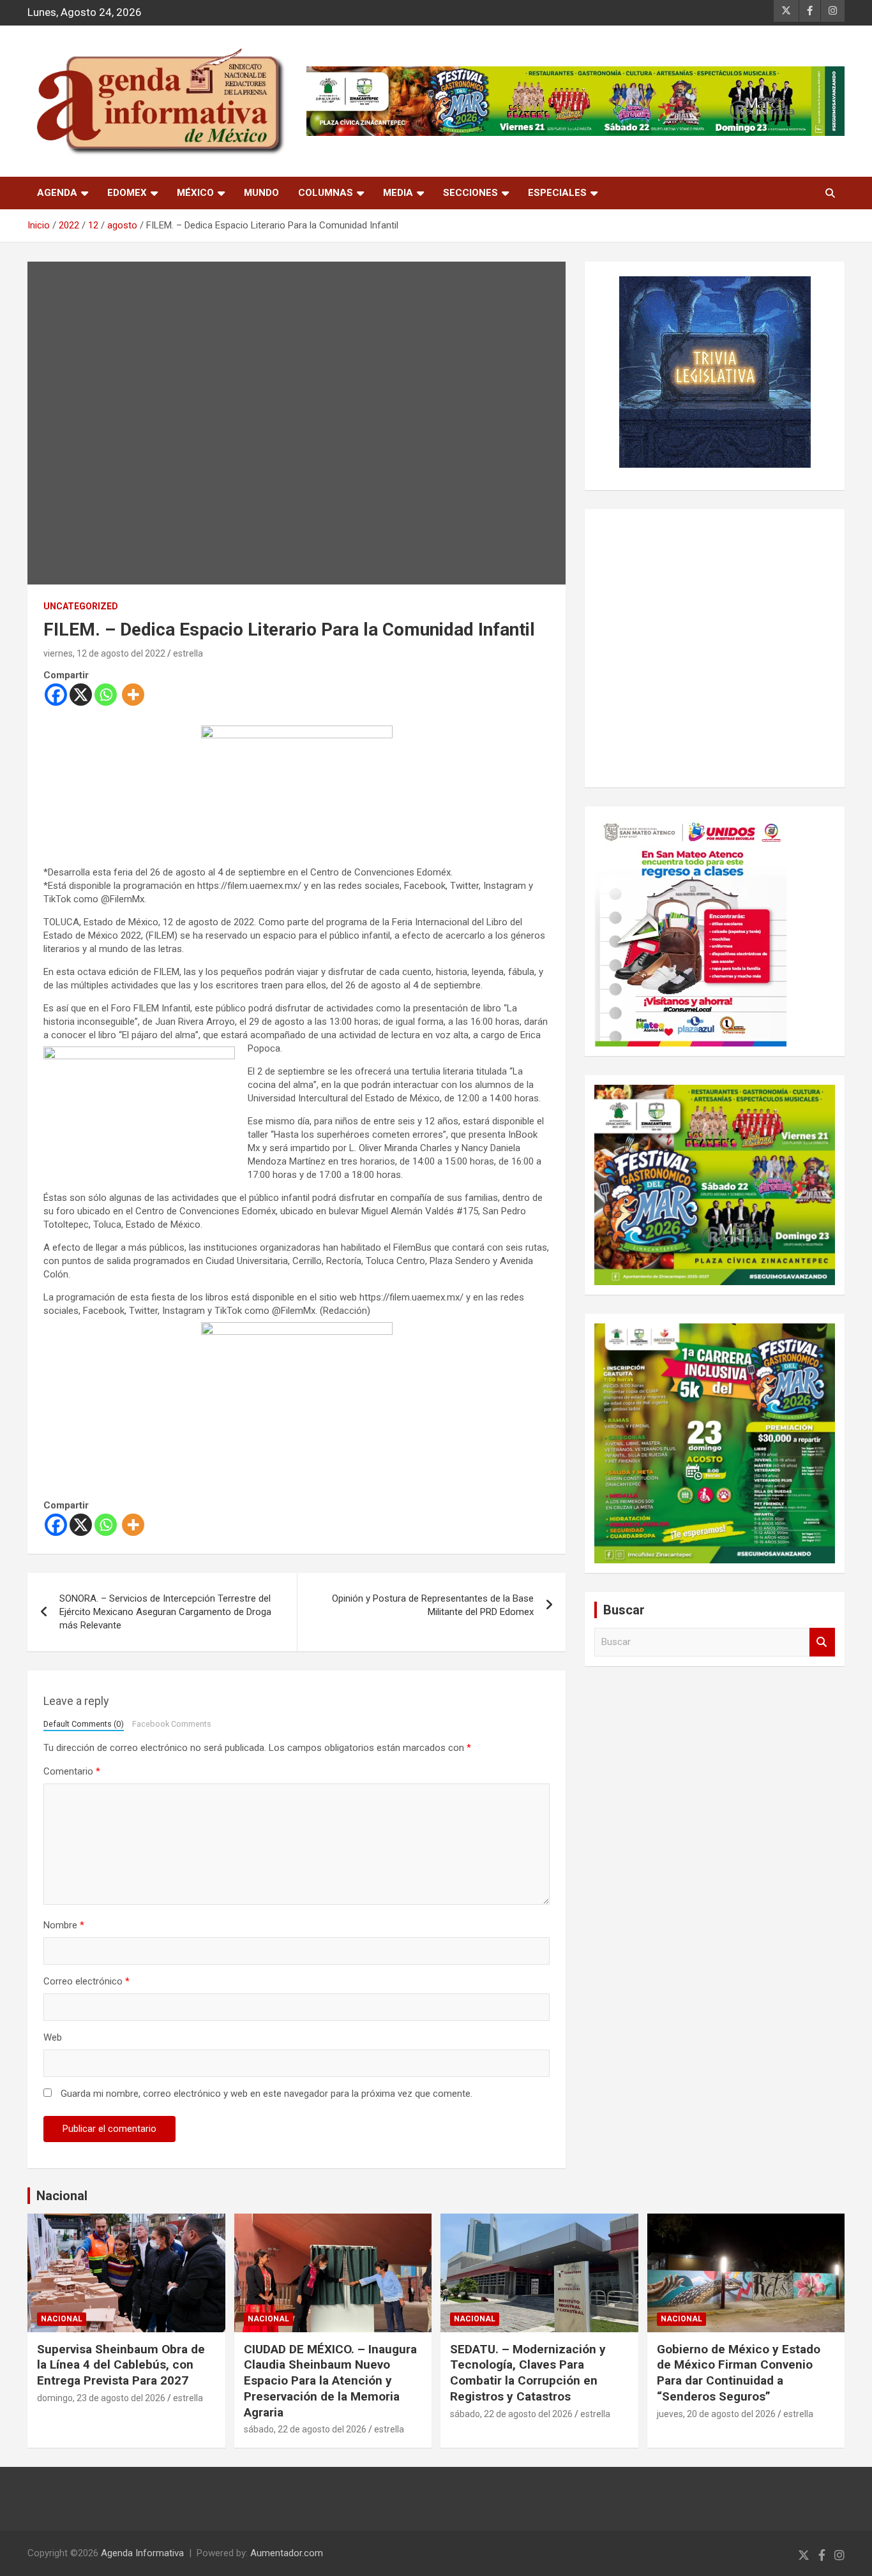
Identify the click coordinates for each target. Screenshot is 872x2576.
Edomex (127, 193)
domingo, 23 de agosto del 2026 (101, 2398)
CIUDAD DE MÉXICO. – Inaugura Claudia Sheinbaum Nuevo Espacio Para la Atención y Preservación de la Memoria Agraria (330, 2381)
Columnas (326, 193)
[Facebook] (56, 695)
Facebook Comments (172, 1724)
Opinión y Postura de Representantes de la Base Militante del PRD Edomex (433, 1605)
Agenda (57, 193)
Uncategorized (81, 606)
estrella (188, 653)
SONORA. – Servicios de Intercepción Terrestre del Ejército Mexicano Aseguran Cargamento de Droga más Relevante (165, 1612)
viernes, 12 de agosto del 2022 (104, 653)
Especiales (557, 193)
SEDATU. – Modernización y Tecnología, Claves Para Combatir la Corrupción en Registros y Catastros (528, 2373)
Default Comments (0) (84, 1724)
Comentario (72, 1771)
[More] (133, 695)
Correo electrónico (86, 1981)
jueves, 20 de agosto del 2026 (716, 2414)
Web (53, 2037)
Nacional (62, 2196)
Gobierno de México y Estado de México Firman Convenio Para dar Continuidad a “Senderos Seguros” (739, 2373)
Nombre (64, 1925)
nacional (62, 2319)
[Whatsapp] (106, 695)
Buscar (822, 1642)
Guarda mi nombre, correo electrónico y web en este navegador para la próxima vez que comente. (267, 2094)
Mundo (261, 193)
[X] (81, 695)
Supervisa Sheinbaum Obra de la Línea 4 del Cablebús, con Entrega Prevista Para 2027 (121, 2365)
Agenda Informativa (142, 2553)
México (195, 193)
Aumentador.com (287, 2553)
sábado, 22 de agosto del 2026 (305, 2429)
